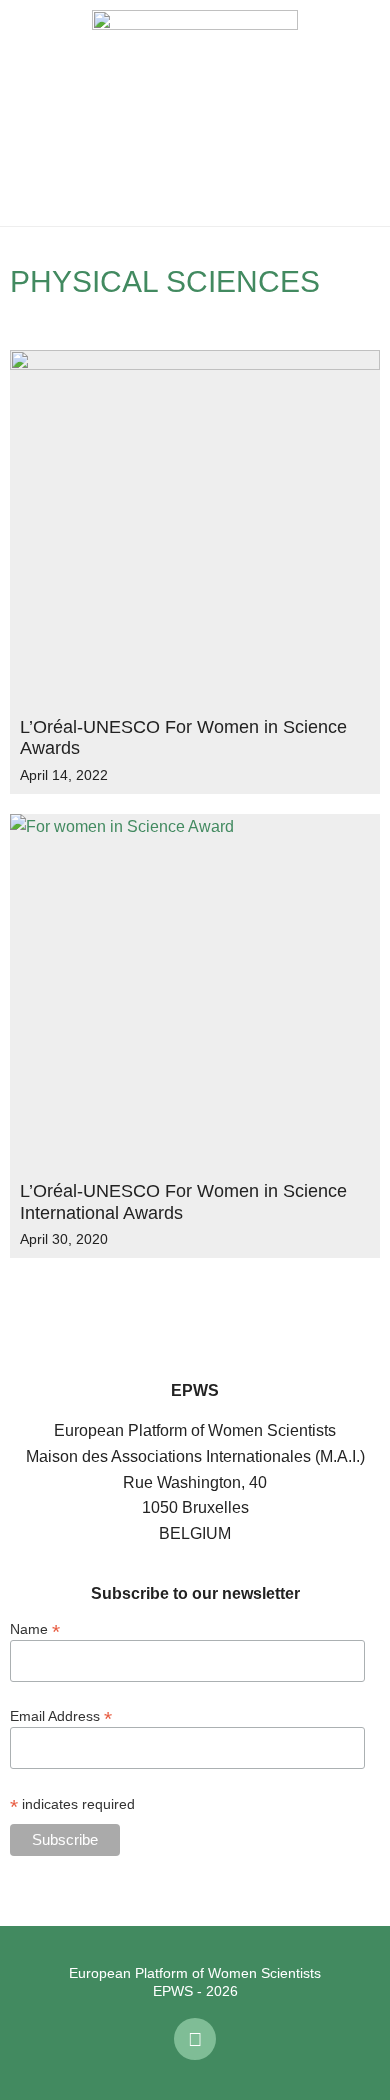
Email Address (61, 1715)
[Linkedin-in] (195, 2039)
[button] (30, 113)
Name (35, 1628)
